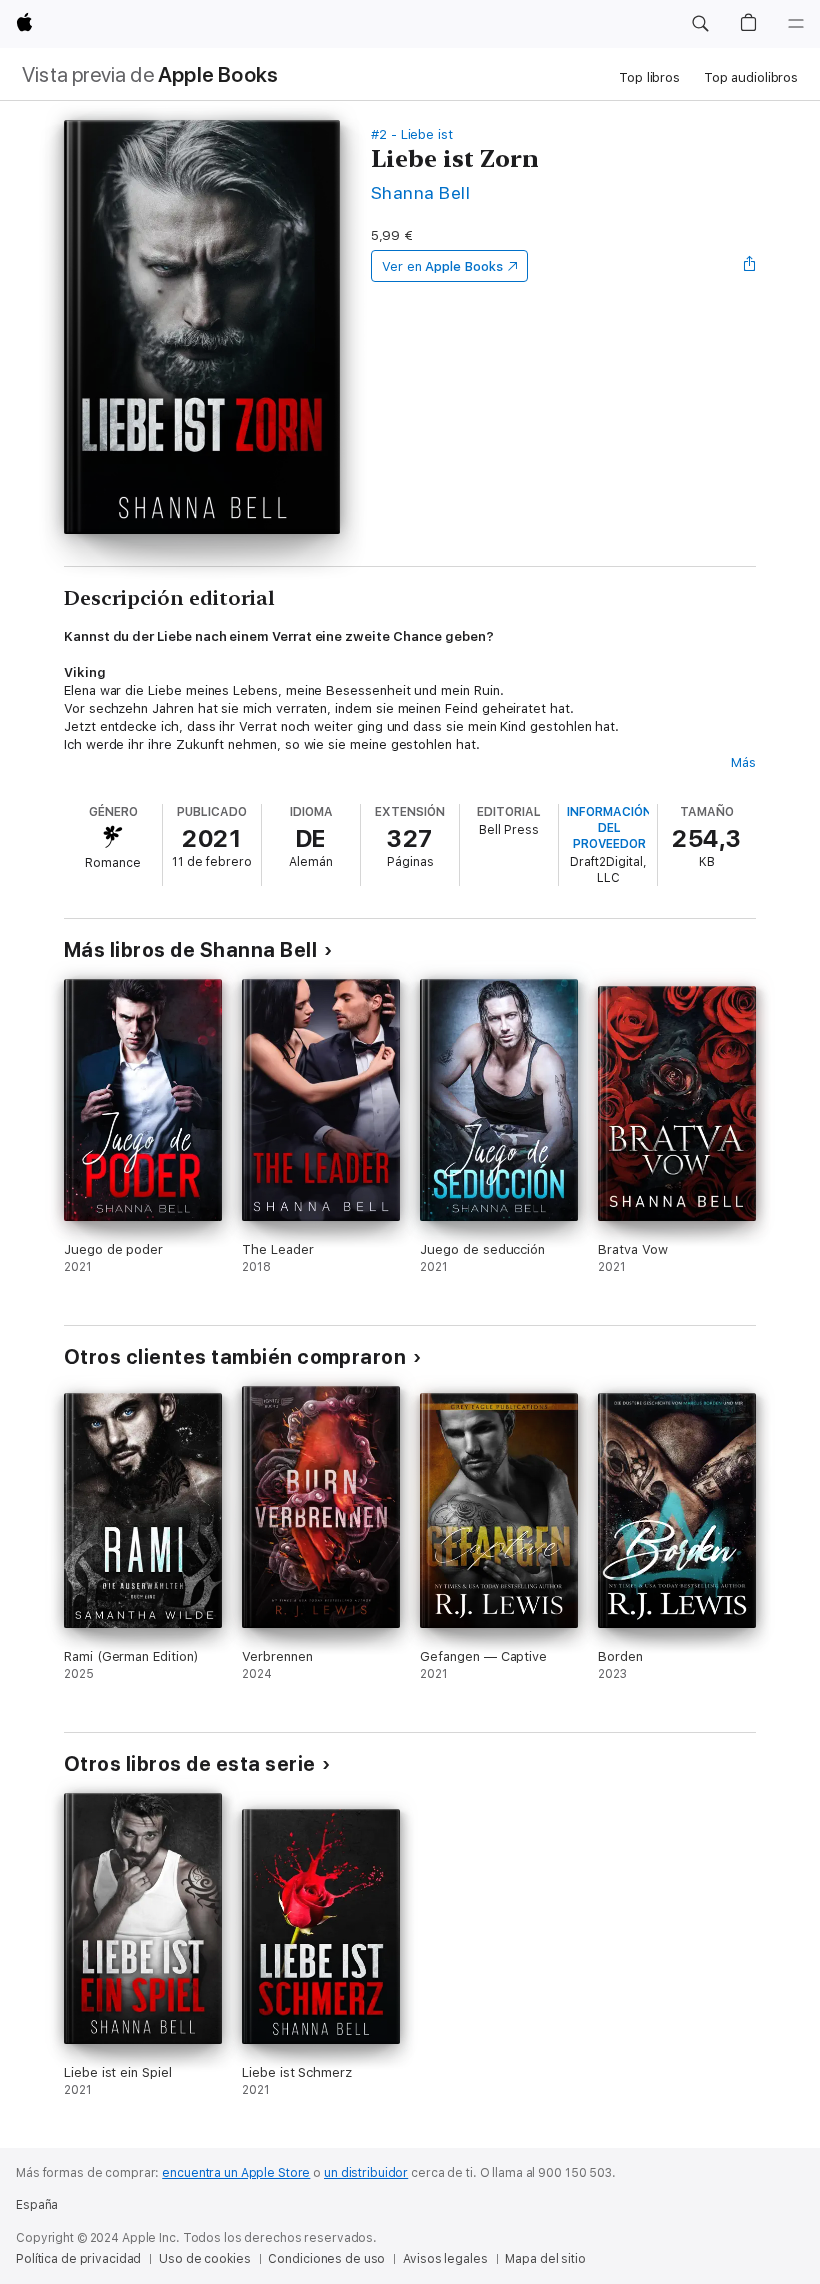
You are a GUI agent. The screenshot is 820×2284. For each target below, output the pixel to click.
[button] (700, 24)
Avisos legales (445, 2259)
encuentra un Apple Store (236, 2173)
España (37, 2205)
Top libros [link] (649, 77)
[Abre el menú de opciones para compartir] (750, 266)
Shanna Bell (420, 192)
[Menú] (796, 24)
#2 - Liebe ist (412, 134)
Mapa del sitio (545, 2259)
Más (743, 762)
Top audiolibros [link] (751, 77)
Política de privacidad (78, 2259)
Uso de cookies (204, 2259)
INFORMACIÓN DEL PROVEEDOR (609, 828)
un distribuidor (366, 2173)
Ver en (442, 266)
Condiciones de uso (326, 2259)
